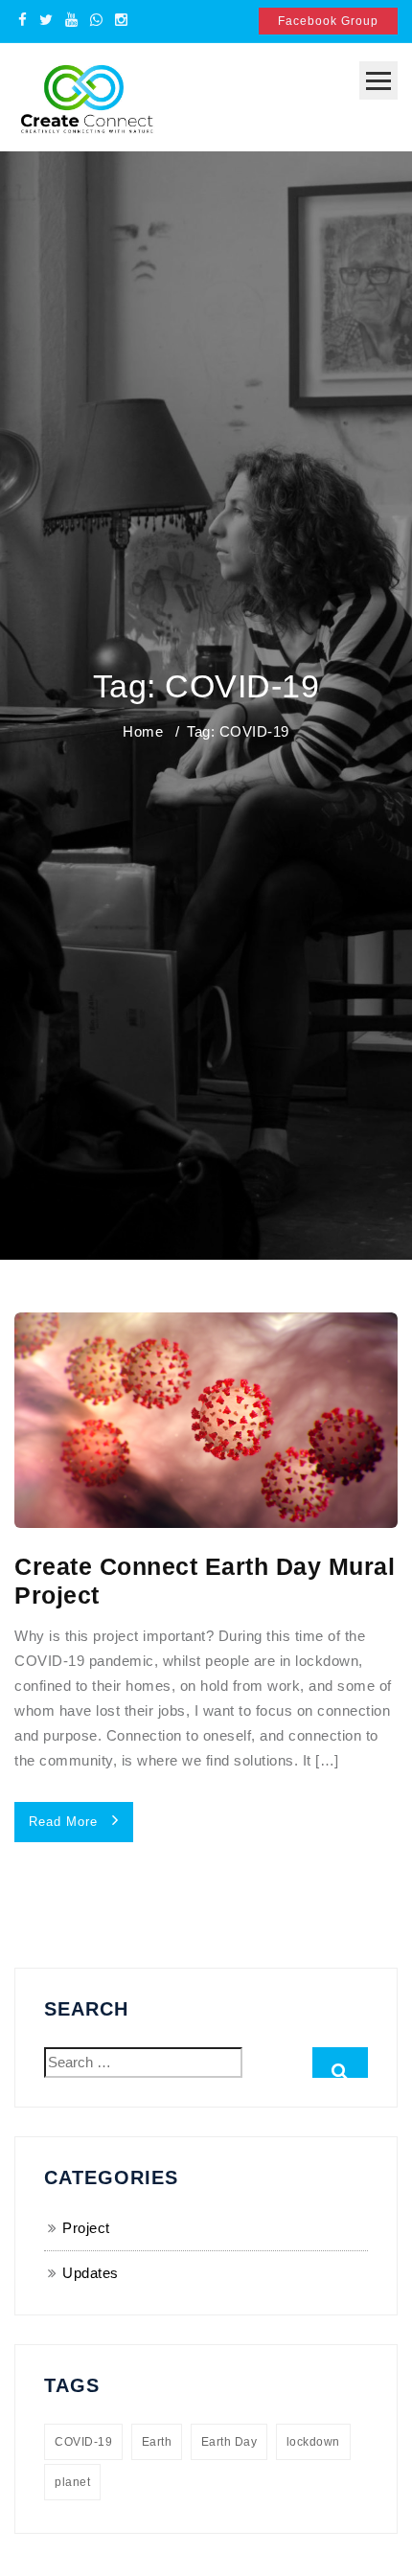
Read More (66, 1822)
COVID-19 (83, 2442)
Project (86, 2228)
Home (143, 731)
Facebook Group (328, 21)
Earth (157, 2442)
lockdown (313, 2442)
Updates (91, 2273)
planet (72, 2482)
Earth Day (229, 2442)
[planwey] (86, 95)
